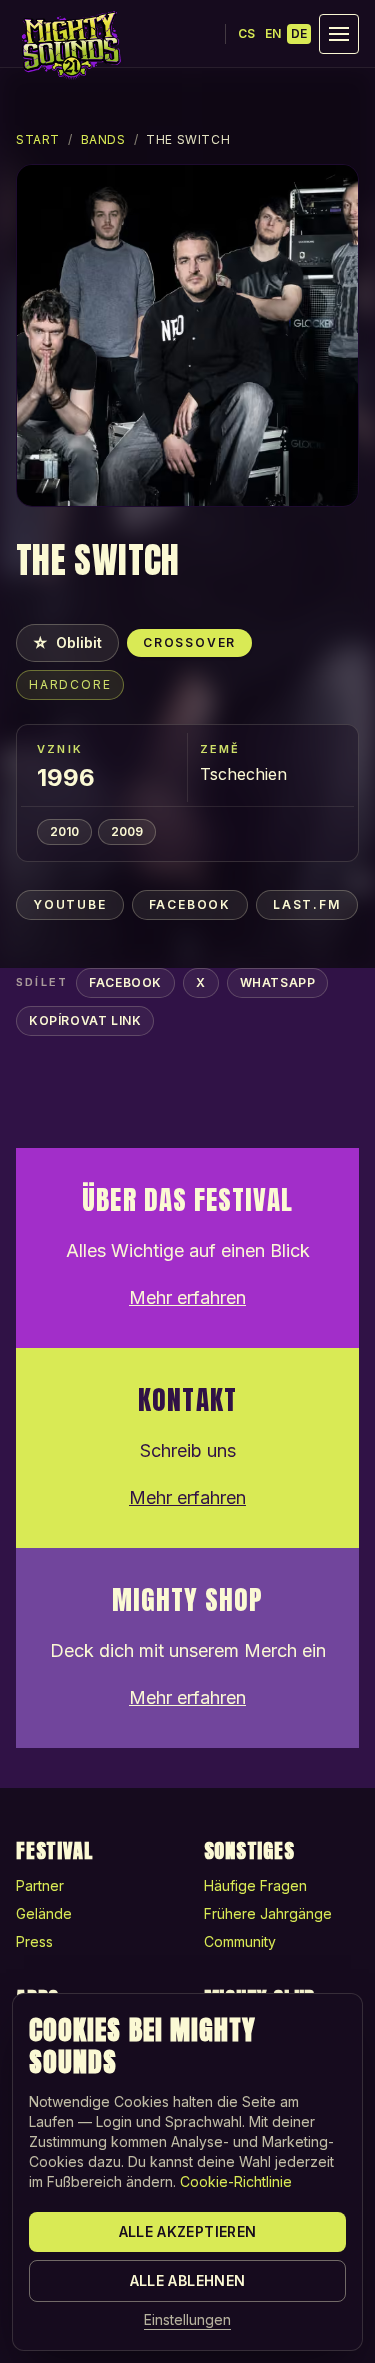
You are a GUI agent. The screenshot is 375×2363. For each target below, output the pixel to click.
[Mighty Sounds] (70, 45)
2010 (64, 831)
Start (38, 139)
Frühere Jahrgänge (268, 1913)
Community (240, 1941)
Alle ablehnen (188, 2280)
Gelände (44, 1913)
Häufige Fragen (255, 1885)
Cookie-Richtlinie (236, 2181)
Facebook (190, 904)
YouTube (70, 904)
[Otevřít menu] (339, 34)
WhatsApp (278, 982)
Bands (103, 139)
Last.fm (307, 904)
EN (273, 33)
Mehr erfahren (187, 1297)
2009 (127, 831)
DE (299, 33)
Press (34, 1941)
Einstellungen (187, 2319)
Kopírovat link (85, 1020)
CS (246, 33)
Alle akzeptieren (188, 2231)
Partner (40, 1885)
